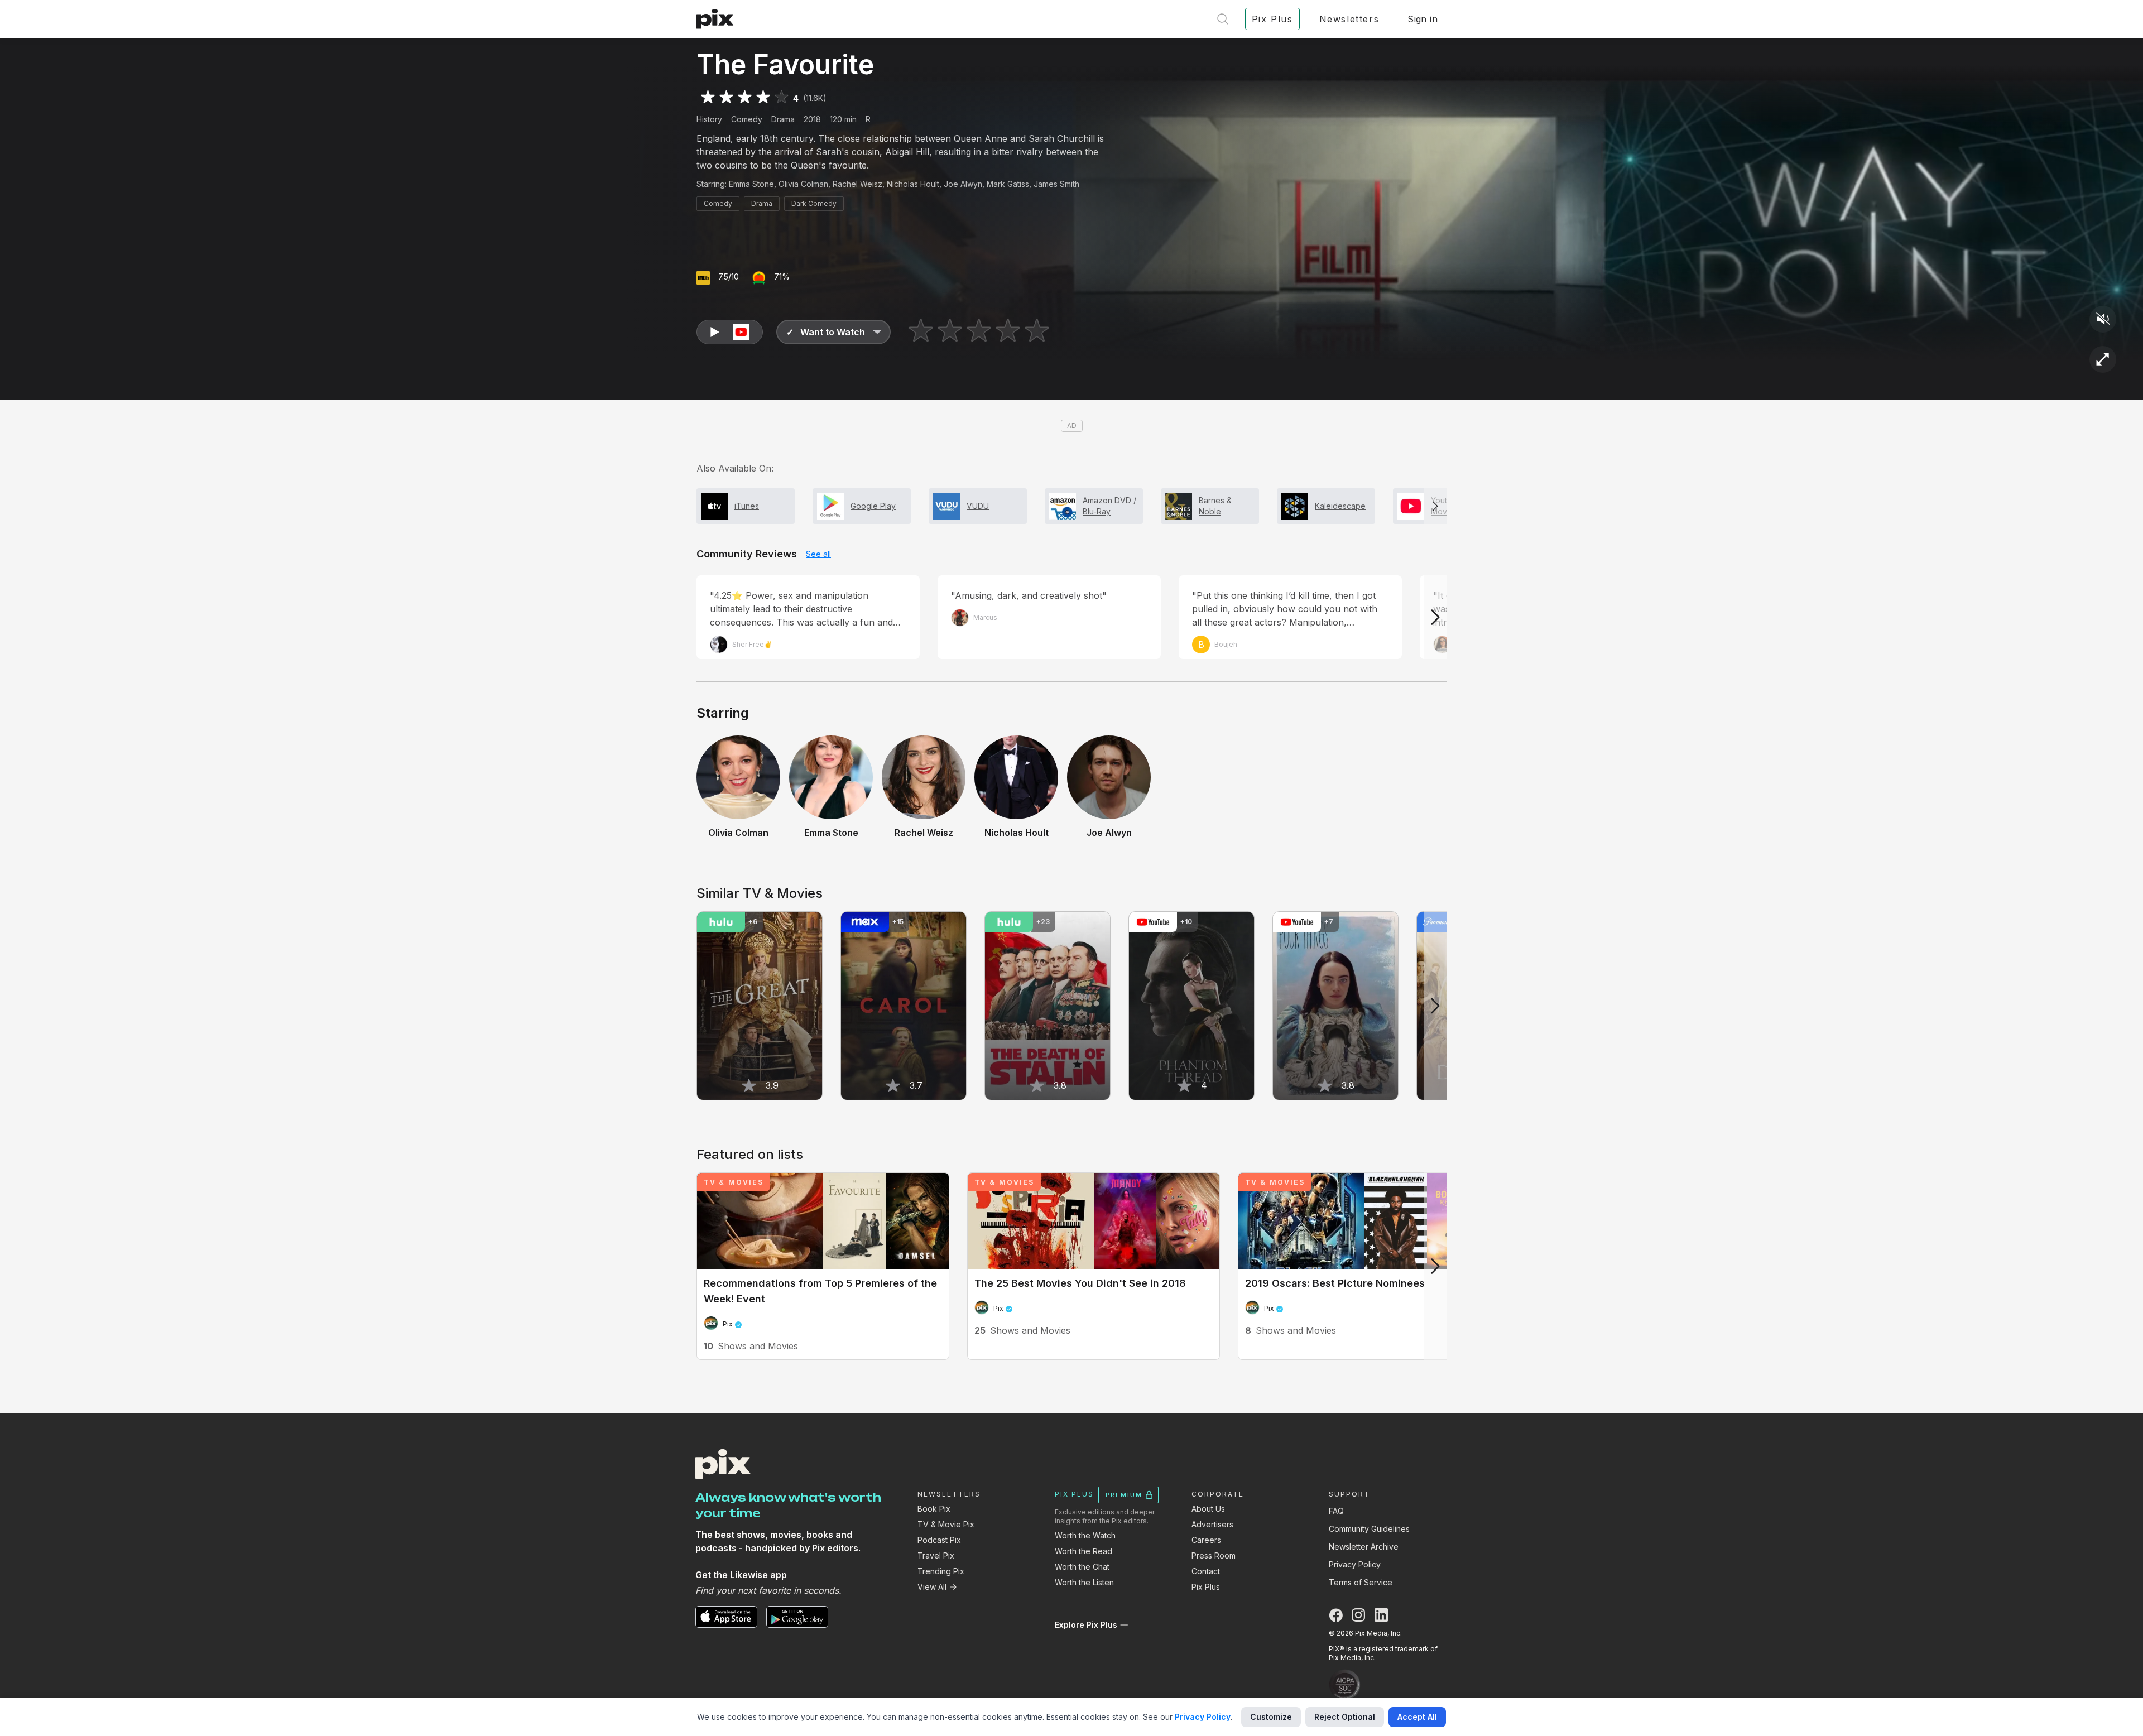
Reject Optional (1345, 1717)
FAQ (1336, 1511)
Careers (1206, 1540)
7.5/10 (729, 276)
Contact (1206, 1571)
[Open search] (1223, 19)
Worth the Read (1083, 1551)
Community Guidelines (1369, 1529)
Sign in (1423, 19)
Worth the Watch (1085, 1535)
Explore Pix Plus (1086, 1625)
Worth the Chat (1082, 1567)
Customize (1271, 1717)
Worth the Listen (1084, 1582)
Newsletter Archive (1364, 1547)
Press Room (1214, 1555)
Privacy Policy (1355, 1564)
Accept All (1417, 1717)
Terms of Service (1361, 1582)
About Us (1208, 1509)
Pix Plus (1206, 1587)
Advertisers (1212, 1524)
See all (818, 554)
